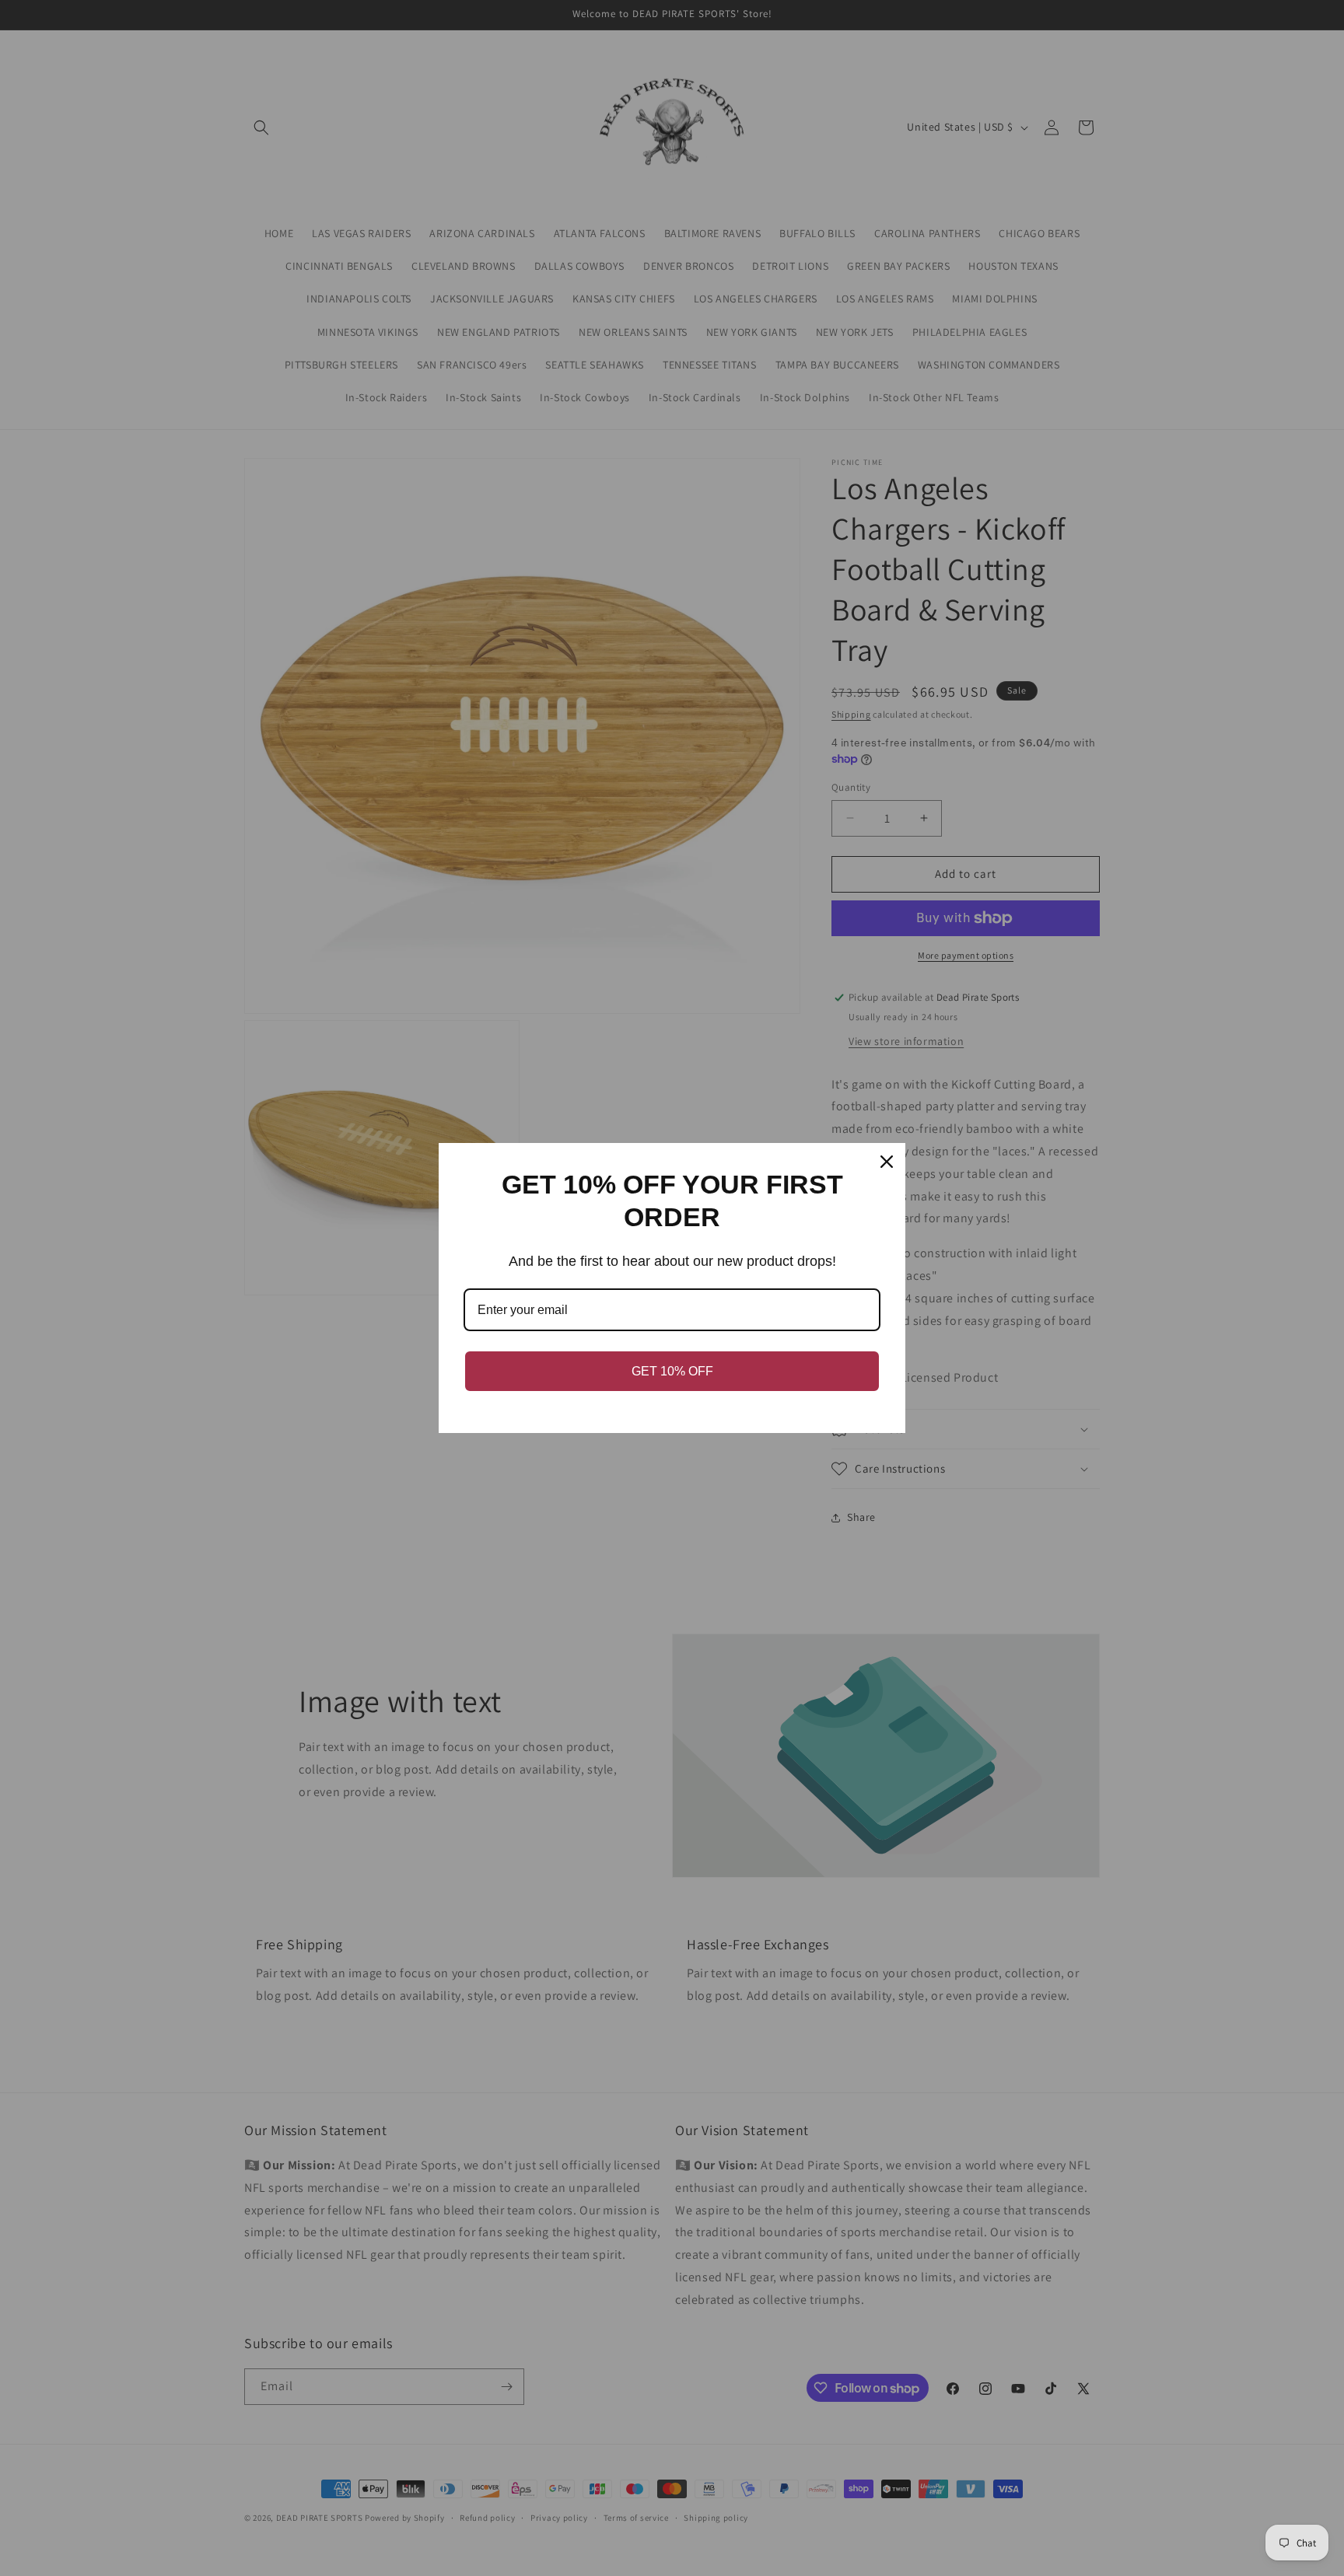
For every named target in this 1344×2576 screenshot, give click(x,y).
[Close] (887, 1162)
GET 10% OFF (672, 1371)
